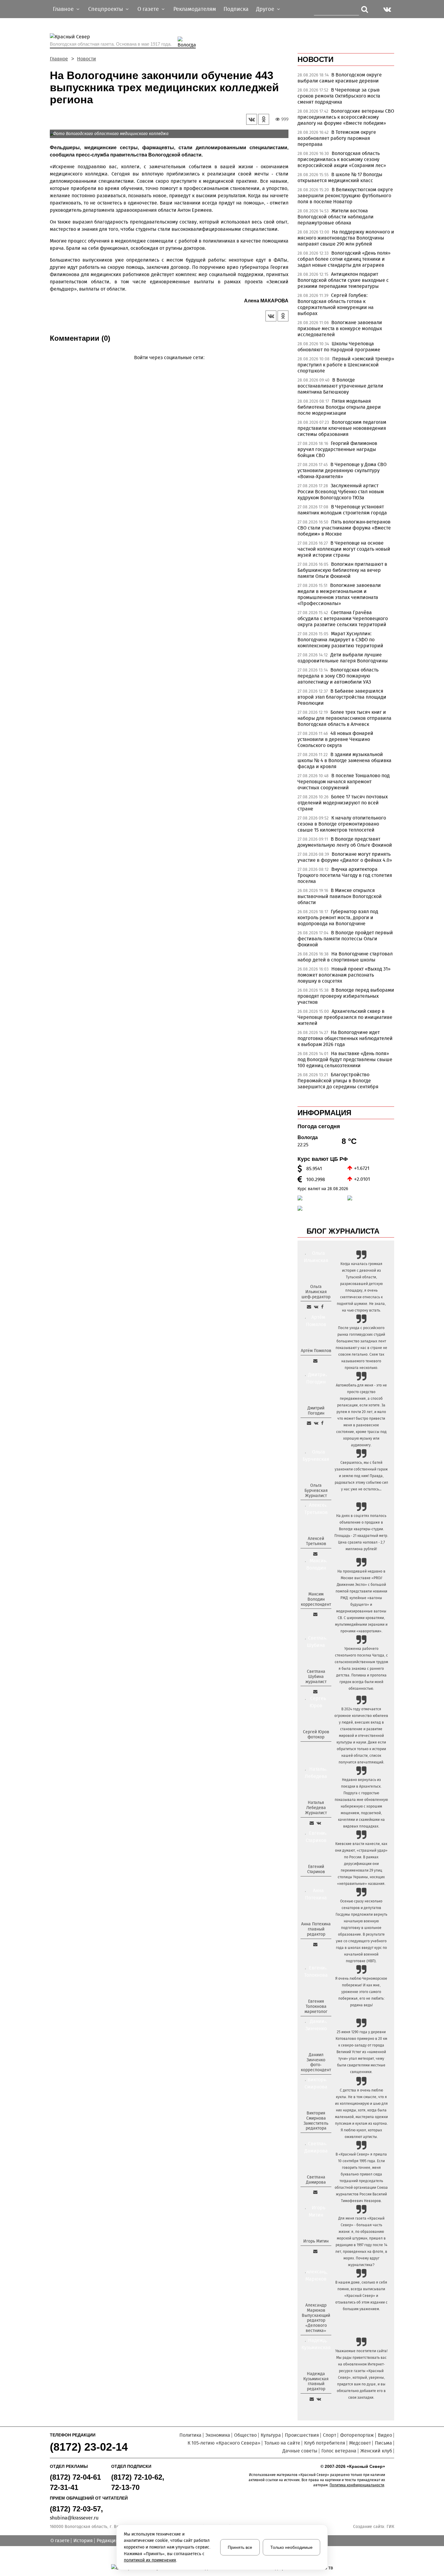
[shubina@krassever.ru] (315, 1692)
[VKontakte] (168, 366)
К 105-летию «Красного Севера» (224, 2443)
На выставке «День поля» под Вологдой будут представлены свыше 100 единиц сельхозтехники (345, 1059)
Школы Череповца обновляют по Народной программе (339, 347)
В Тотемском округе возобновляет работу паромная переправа (337, 138)
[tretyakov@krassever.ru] (315, 1554)
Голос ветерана (339, 2451)
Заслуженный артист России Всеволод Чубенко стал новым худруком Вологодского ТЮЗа (341, 492)
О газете (60, 2541)
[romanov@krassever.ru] (315, 1614)
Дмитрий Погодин (316, 1411)
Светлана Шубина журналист (316, 1677)
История (83, 2541)
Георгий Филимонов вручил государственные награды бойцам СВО (337, 449)
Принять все (240, 2547)
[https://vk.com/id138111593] (316, 1307)
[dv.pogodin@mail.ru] (309, 1423)
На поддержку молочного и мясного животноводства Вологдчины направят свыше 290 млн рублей (346, 238)
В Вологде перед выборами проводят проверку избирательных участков (346, 996)
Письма (383, 2443)
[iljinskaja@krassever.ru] (309, 1307)
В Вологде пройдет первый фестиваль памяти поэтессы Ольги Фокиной (345, 939)
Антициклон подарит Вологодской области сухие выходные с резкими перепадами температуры (343, 280)
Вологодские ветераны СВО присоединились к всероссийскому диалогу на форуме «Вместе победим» (346, 117)
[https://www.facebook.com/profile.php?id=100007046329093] (322, 1307)
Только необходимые (291, 2547)
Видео (385, 2435)
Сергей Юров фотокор (316, 1734)
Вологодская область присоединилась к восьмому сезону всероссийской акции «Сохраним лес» (342, 159)
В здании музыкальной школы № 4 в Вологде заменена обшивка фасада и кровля (344, 760)
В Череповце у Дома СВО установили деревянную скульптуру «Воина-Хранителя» (342, 470)
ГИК (390, 2527)
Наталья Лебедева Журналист (316, 1808)
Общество (245, 2435)
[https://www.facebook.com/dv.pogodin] (322, 1423)
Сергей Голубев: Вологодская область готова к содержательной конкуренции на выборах (336, 304)
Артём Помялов (316, 1351)
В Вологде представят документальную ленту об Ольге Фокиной (345, 842)
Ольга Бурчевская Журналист (316, 1491)
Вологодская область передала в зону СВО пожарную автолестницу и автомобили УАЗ (338, 676)
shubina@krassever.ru (74, 2518)
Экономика (218, 2435)
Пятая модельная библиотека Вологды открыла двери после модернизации (339, 407)
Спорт (330, 2435)
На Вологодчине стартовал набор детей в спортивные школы (345, 957)
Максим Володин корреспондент (316, 1599)
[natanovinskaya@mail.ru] (312, 1823)
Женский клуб (376, 2451)
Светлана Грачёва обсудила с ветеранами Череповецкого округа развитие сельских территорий (343, 618)
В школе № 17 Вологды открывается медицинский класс (340, 177)
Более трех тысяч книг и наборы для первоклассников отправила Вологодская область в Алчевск (344, 718)
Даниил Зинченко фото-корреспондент (316, 2062)
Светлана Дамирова (316, 2180)
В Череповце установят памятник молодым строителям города (342, 510)
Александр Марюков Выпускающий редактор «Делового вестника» (316, 2318)
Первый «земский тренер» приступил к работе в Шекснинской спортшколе (346, 365)
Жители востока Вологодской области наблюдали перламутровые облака (336, 217)
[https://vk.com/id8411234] (319, 1823)
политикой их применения (150, 2560)
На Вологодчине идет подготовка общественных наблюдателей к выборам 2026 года (345, 1038)
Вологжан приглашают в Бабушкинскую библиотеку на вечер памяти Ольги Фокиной (342, 570)
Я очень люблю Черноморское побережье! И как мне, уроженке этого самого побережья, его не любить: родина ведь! (361, 1992)
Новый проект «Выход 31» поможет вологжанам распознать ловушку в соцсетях (344, 975)
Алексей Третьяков (316, 1541)
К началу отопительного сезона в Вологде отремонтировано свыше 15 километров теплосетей (342, 824)
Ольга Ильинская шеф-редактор (316, 1292)
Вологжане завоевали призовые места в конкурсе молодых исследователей (340, 328)
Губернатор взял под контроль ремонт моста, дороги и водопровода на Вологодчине (338, 918)
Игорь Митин (316, 2241)
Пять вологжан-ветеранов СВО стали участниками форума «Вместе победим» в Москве (344, 528)
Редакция (108, 2541)
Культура (271, 2435)
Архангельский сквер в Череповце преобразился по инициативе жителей (345, 1017)
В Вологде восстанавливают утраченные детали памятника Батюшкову (340, 386)
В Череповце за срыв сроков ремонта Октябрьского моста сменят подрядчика (339, 96)
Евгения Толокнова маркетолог (316, 2006)
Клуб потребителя (325, 2443)
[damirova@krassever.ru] (315, 2192)
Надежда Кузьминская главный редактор (316, 2381)
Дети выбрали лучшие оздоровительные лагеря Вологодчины (343, 658)
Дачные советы (300, 2451)
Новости (87, 59)
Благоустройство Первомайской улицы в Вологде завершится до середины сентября (338, 1081)
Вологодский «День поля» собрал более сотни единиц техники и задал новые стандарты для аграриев (344, 259)
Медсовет (360, 2443)
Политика (190, 2435)
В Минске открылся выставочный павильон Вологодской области (340, 896)
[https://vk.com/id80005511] (319, 2399)
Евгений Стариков (316, 1869)
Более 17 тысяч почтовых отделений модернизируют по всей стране (343, 803)
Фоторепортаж (357, 2435)
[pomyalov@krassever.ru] (315, 1361)
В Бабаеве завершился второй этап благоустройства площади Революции (342, 697)
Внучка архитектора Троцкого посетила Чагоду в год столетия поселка (345, 875)
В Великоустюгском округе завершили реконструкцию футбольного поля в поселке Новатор (345, 196)
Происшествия (302, 2435)
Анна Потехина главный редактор (316, 1929)
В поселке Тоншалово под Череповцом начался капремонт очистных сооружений (344, 782)
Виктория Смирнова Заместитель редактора (316, 2121)
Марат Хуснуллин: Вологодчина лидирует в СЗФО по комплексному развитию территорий (340, 640)
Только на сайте (282, 2443)
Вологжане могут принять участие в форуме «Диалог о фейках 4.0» (345, 857)
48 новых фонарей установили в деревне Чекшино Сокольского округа (335, 739)
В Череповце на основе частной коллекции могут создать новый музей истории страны (344, 549)
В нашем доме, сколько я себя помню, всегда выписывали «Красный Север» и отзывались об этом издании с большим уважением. (361, 2296)
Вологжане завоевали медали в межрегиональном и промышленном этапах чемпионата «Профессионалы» (339, 594)
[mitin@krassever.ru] (315, 2251)
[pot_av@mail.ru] (315, 1944)
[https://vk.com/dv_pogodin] (316, 1423)
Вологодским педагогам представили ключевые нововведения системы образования (342, 428)
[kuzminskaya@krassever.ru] (312, 2399)
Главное (59, 59)
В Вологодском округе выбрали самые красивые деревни (340, 78)
